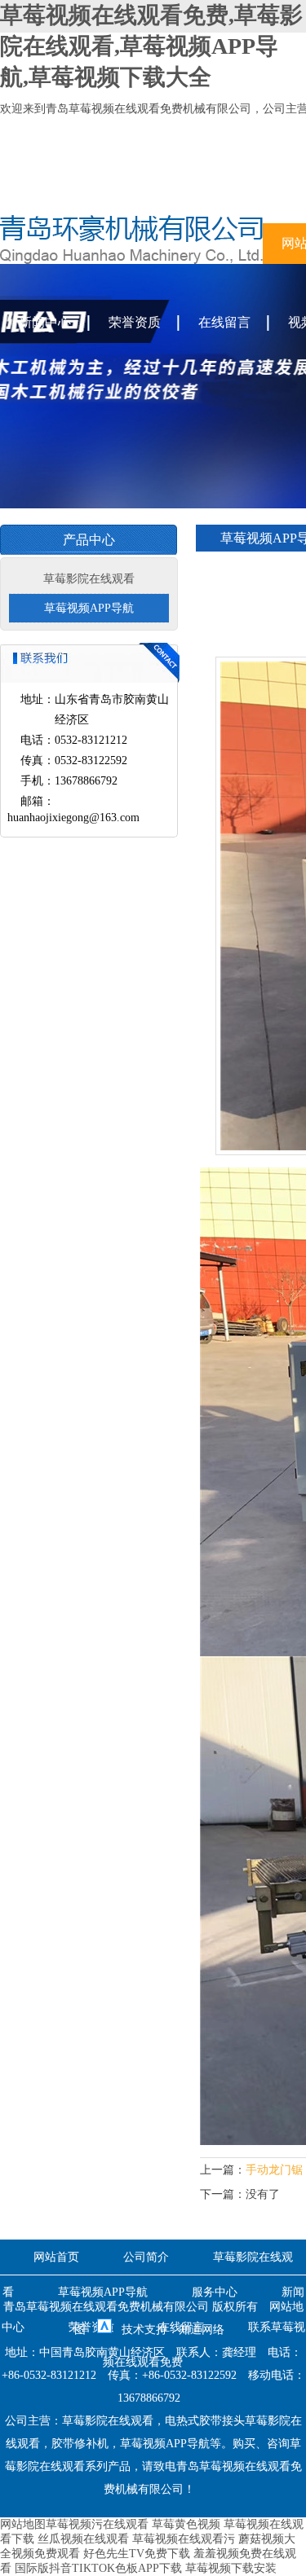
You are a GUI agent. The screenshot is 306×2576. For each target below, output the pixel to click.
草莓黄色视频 (186, 2524)
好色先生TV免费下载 (137, 2554)
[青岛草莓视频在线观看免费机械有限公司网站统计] (104, 2330)
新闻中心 (45, 322)
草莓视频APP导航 (89, 608)
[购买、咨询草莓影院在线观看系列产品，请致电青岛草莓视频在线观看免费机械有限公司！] (131, 260)
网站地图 (23, 2524)
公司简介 (146, 2257)
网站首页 (56, 2257)
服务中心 (215, 2292)
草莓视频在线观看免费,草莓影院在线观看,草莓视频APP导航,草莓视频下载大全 (151, 46)
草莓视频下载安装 (231, 2568)
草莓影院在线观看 (89, 579)
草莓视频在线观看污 (184, 2539)
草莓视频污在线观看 (97, 2524)
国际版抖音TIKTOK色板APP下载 (98, 2568)
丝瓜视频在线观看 (83, 2539)
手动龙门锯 (274, 2170)
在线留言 (224, 322)
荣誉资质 (135, 322)
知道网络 (202, 2330)
